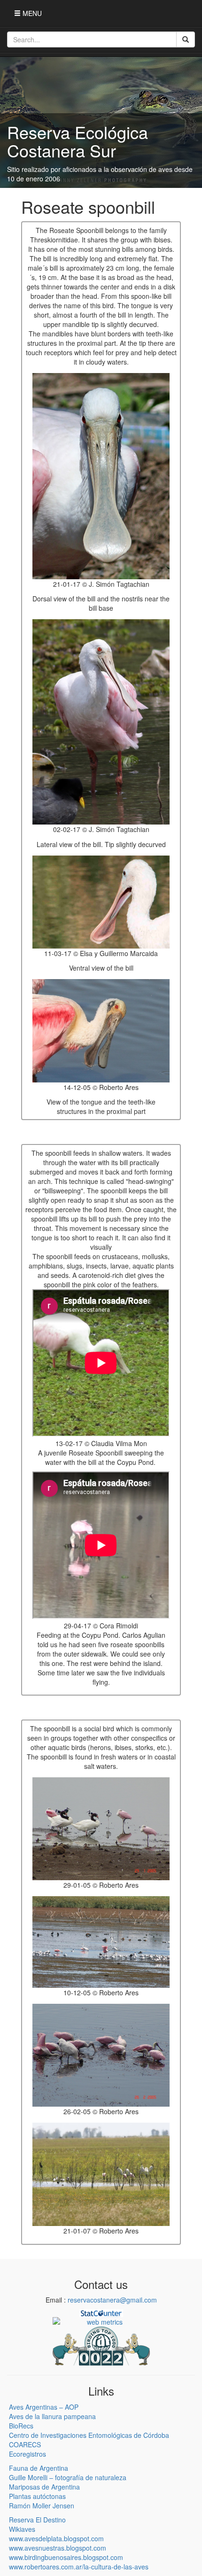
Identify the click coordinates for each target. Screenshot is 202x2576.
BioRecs (21, 2426)
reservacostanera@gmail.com (112, 2300)
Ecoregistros (27, 2454)
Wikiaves (22, 2529)
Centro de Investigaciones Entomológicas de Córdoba (89, 2435)
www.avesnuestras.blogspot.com (58, 2548)
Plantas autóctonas (37, 2496)
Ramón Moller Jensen (42, 2506)
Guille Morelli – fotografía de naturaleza (68, 2477)
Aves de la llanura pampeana (52, 2416)
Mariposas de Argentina (44, 2487)
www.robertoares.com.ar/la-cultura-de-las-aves (79, 2567)
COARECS (25, 2444)
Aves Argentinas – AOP (44, 2407)
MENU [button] (31, 13)
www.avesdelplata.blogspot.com (56, 2538)
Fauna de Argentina (39, 2468)
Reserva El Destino (37, 2520)
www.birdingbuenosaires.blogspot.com (66, 2557)
